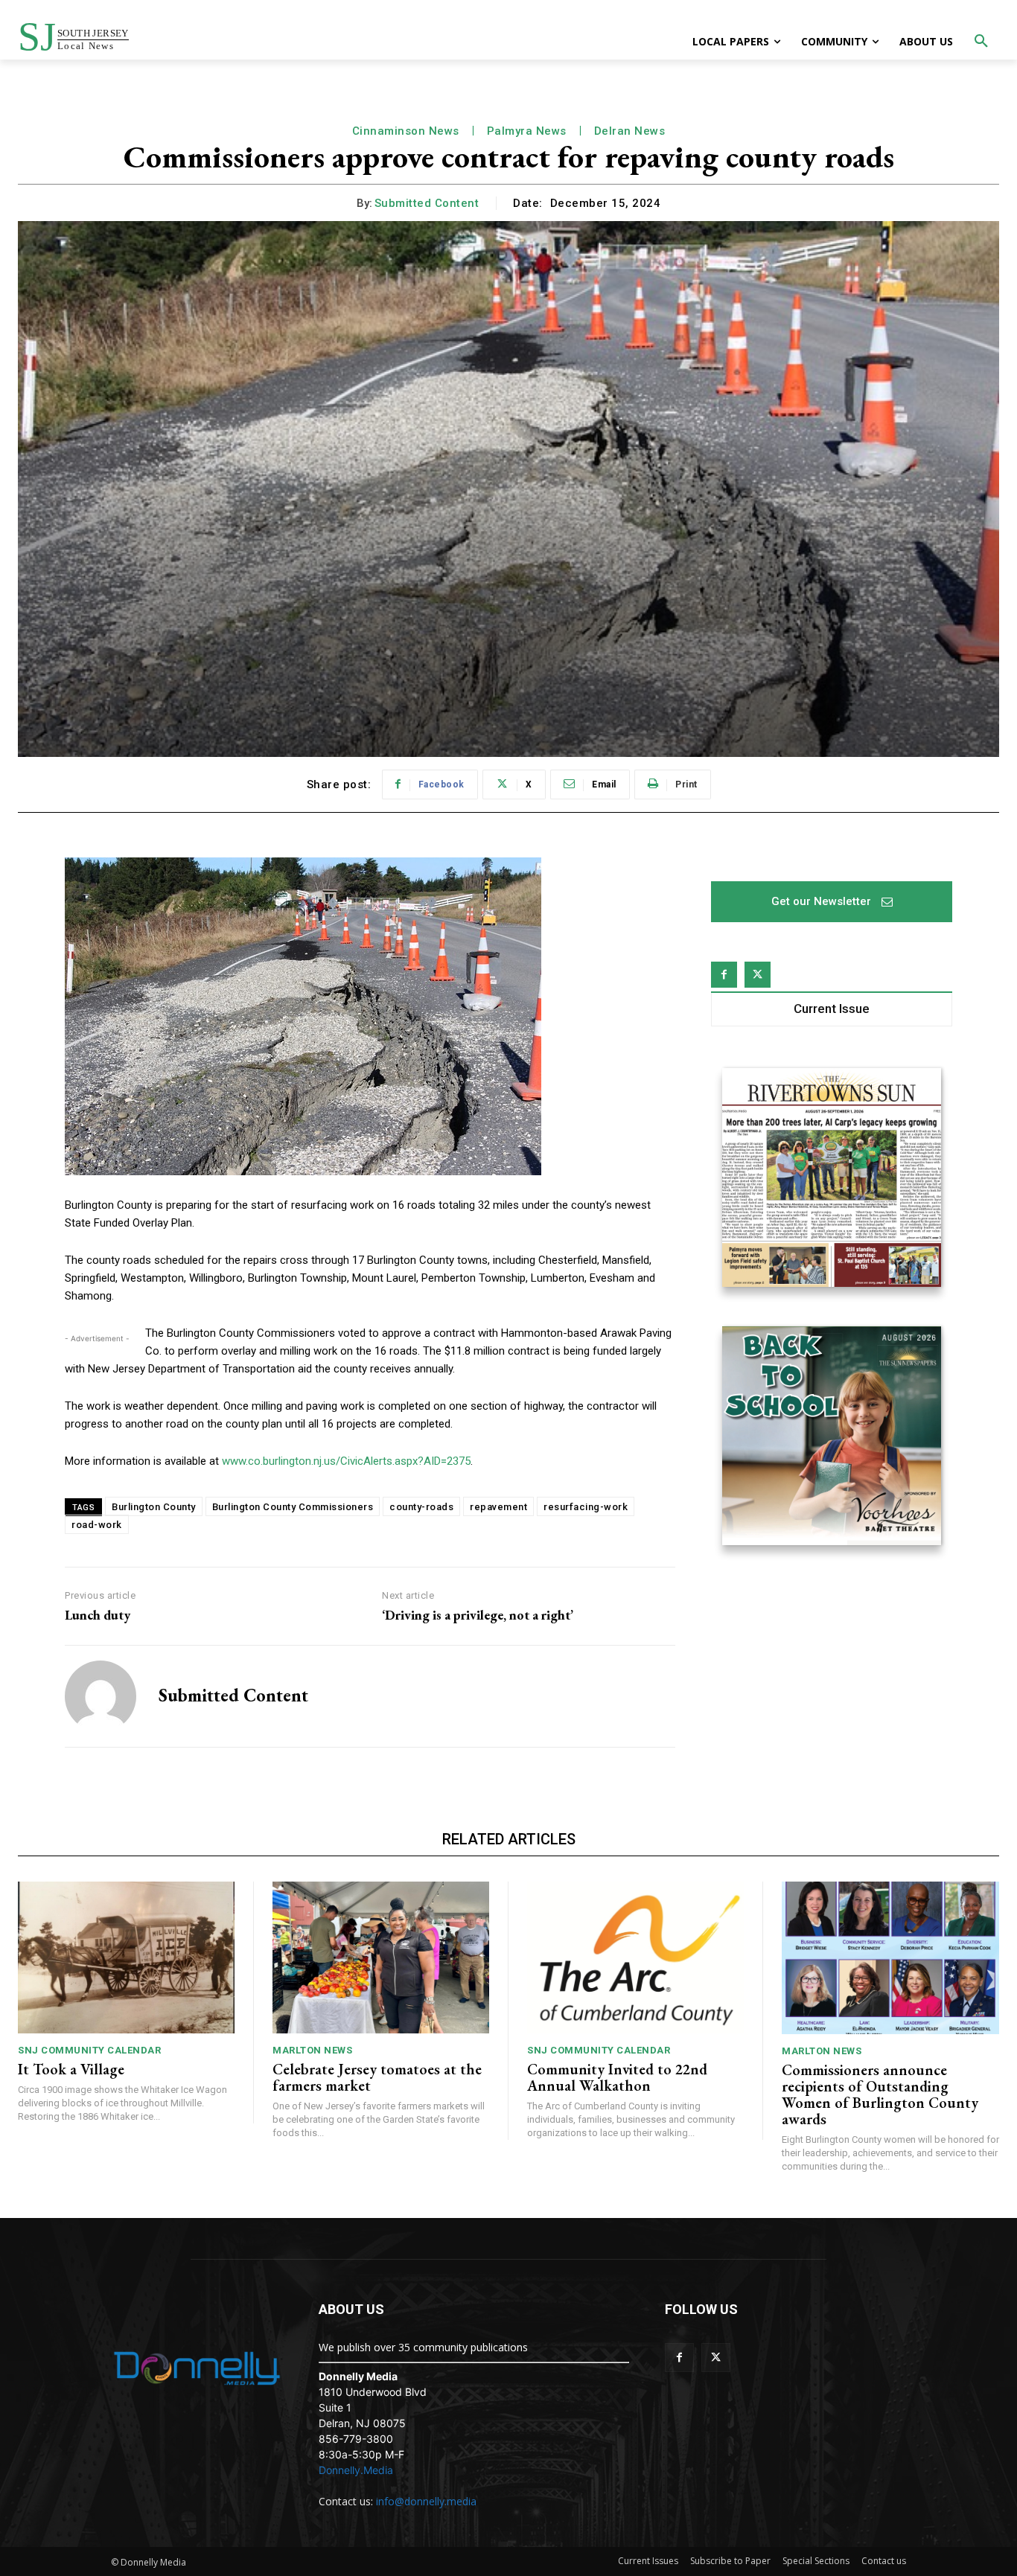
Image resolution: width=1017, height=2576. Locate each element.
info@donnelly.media (426, 2501)
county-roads (421, 1507)
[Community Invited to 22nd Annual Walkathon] (635, 1957)
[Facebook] (724, 975)
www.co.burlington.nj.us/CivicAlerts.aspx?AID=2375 (345, 1461)
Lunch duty (98, 1615)
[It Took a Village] (126, 1957)
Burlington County (154, 1507)
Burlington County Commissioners (293, 1507)
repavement (498, 1507)
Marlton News (312, 2050)
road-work (97, 1525)
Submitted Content (427, 203)
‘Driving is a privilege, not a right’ (478, 1615)
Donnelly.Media (356, 2470)
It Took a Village (71, 2069)
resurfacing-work (586, 1507)
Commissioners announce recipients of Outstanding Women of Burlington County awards (880, 2094)
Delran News (630, 131)
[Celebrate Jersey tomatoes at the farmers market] (381, 1957)
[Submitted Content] (101, 1696)
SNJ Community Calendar (89, 2050)
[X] (758, 975)
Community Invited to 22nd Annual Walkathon (617, 2077)
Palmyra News (527, 131)
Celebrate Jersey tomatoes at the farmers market (377, 2077)
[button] (981, 42)
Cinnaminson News (406, 131)
